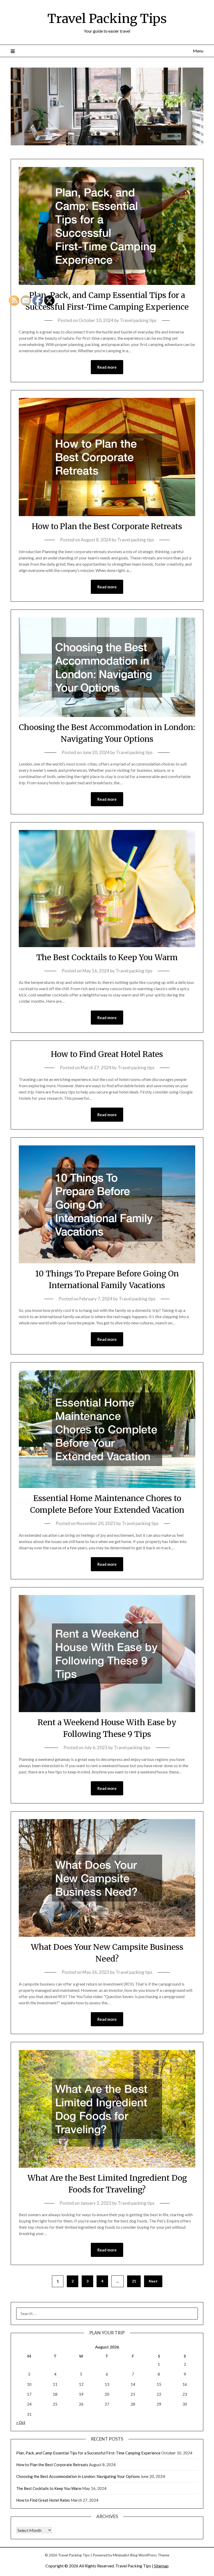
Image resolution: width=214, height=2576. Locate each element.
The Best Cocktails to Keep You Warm (107, 957)
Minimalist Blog (125, 2555)
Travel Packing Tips (107, 19)
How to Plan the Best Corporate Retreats (107, 526)
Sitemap (161, 2566)
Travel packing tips (138, 320)
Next (153, 2281)
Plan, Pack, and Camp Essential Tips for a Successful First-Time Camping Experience (88, 2453)
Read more (107, 367)
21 (134, 2281)
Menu (198, 51)
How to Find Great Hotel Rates (107, 1054)
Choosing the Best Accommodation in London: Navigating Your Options (78, 2476)
